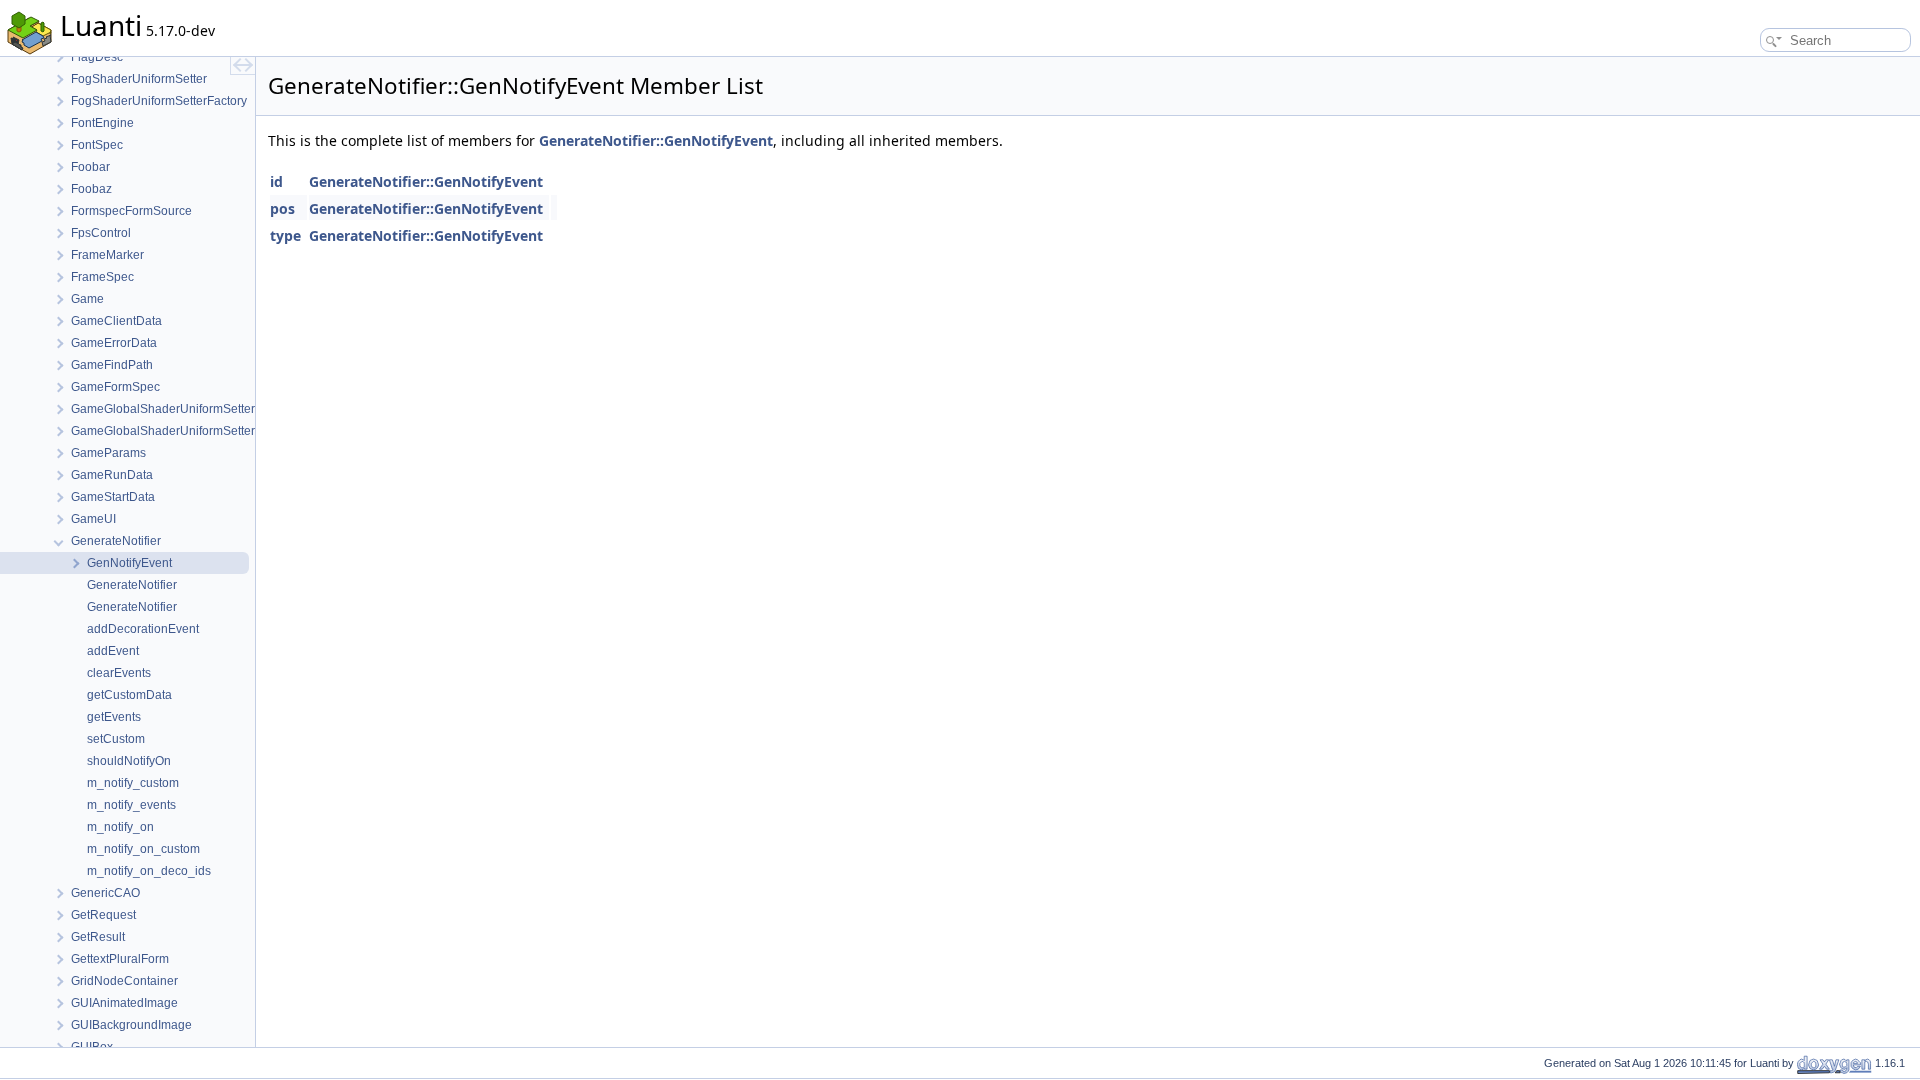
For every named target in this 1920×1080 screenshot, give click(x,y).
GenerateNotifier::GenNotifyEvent (656, 140)
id (276, 181)
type (285, 235)
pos (282, 208)
